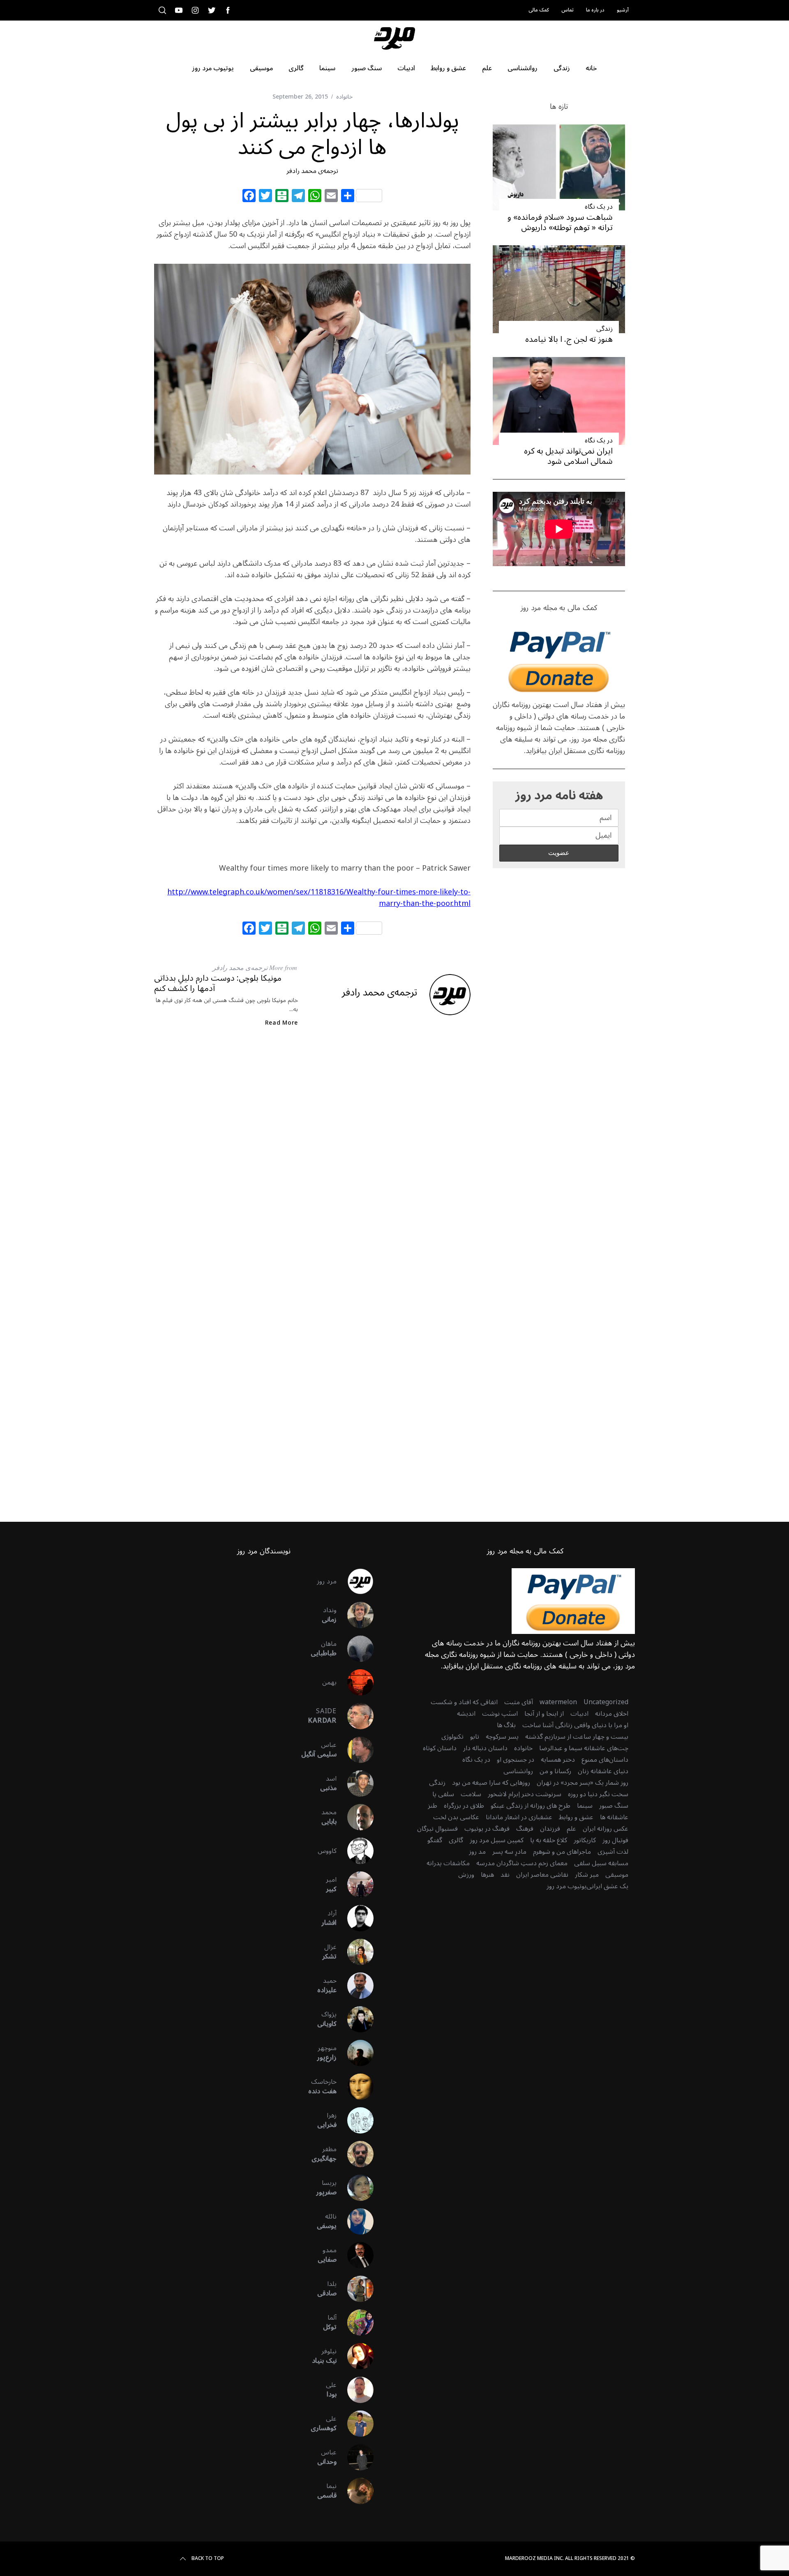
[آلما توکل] (355, 2323)
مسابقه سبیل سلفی (601, 1863)
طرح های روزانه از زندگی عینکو (531, 1806)
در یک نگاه (599, 207)
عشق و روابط (576, 1817)
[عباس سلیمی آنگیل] (355, 1750)
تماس (568, 10)
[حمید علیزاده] (355, 1986)
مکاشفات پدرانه (448, 1863)
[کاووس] (355, 1851)
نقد (505, 1875)
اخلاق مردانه (612, 1714)
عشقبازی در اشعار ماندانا (519, 1817)
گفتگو (435, 1840)
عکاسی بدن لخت (456, 1817)
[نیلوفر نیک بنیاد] (355, 2356)
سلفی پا (443, 1794)
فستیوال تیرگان (437, 1829)
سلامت (471, 1794)
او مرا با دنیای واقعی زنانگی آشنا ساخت (575, 1725)
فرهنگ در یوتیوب (487, 1829)
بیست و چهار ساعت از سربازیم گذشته (577, 1737)
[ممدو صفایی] (355, 2255)
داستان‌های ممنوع (605, 1760)
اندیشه (466, 1714)
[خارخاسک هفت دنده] (355, 2087)
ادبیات (579, 1714)
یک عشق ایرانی (607, 1886)
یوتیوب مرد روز (566, 1886)
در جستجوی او (516, 1760)
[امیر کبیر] (355, 1885)
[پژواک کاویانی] (355, 2019)
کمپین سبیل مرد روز (497, 1840)
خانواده (344, 97)
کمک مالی (539, 10)
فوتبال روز (615, 1840)
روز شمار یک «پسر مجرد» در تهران (583, 1783)
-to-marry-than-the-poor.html (425, 898)
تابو (475, 1737)
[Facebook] (249, 197)
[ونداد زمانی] (355, 1615)
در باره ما (595, 10)
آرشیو (623, 10)
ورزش (466, 1875)
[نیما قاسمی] (355, 2491)
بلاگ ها (506, 1725)
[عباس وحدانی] (355, 2457)
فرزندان (550, 1829)
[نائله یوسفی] (355, 2221)
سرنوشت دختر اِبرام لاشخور (525, 1794)
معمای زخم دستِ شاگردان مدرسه (522, 1863)
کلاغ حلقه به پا (549, 1840)
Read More (281, 1023)
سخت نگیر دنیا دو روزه (598, 1794)
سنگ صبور (614, 1806)
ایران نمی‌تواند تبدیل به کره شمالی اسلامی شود (568, 456)
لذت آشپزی (613, 1852)
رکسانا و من (555, 1771)
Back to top (208, 2559)
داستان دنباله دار (485, 1748)
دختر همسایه (558, 1760)
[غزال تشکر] (355, 1952)
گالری (456, 1840)
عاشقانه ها (614, 1817)
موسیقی (617, 1875)
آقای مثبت (519, 1702)
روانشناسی (518, 1771)
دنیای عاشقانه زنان (603, 1771)
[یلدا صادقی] (355, 2289)
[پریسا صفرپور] (355, 2188)
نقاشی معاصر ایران (542, 1875)
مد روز (477, 1852)
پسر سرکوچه (502, 1737)
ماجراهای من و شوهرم (562, 1852)
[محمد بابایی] (355, 1817)
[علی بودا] (355, 2390)
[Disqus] (312, 1167)
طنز (433, 1806)
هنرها (487, 1875)
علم (571, 1829)
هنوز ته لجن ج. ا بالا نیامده (569, 339)
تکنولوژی (452, 1737)
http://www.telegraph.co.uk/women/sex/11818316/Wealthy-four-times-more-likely (313, 892)
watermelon (558, 1702)
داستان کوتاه (440, 1748)
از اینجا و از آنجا (544, 1714)
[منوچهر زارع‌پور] (355, 2053)
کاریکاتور (585, 1840)
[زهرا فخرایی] (355, 2120)
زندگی (604, 329)
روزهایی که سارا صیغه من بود (491, 1783)
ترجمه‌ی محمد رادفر (312, 171)
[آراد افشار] (355, 1918)
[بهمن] (355, 1682)
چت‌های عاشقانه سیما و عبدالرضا (584, 1748)
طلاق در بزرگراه (464, 1806)
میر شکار (587, 1875)
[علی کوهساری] (355, 2424)
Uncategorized (606, 1702)
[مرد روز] (355, 1581)
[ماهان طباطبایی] (355, 1649)
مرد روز (327, 1581)
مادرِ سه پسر (509, 1852)
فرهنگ (525, 1829)
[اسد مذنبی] (355, 1783)
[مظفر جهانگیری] (355, 2154)
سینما (585, 1806)
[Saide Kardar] (355, 1716)
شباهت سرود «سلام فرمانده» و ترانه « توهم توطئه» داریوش (560, 222)
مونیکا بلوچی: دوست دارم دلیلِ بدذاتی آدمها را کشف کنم (218, 983)
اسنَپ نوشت (500, 1714)
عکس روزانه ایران (606, 1829)
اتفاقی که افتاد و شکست (464, 1702)
